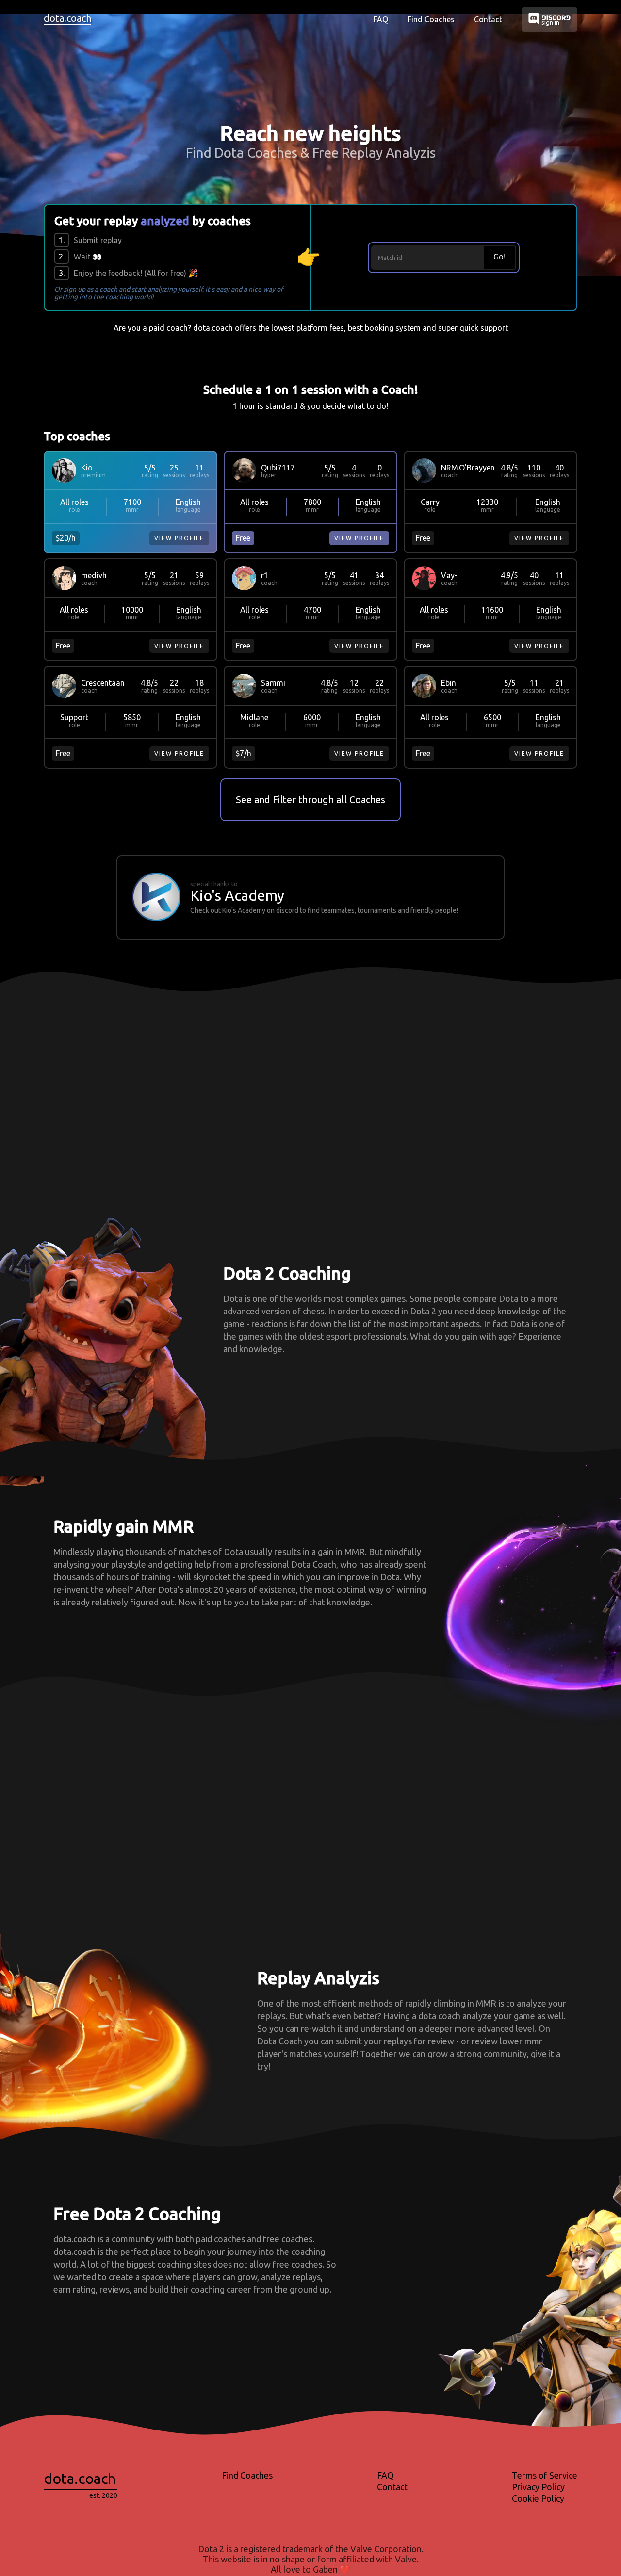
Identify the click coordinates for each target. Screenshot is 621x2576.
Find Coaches (431, 19)
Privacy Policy (538, 2487)
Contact (488, 19)
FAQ (381, 19)
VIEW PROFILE (179, 538)
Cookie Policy (538, 2498)
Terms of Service (545, 2475)
